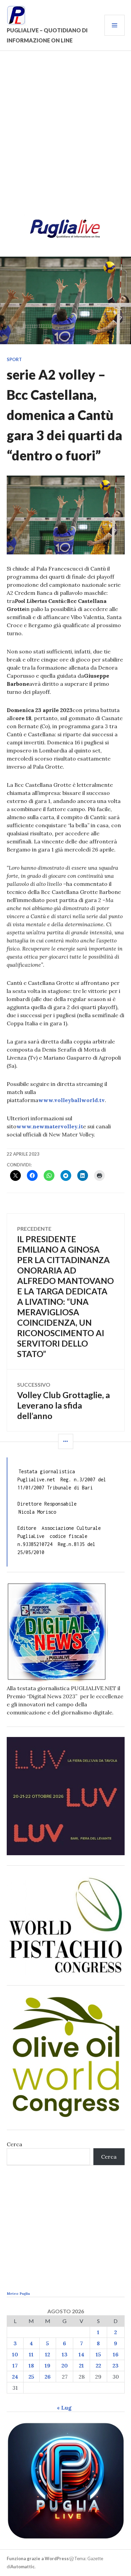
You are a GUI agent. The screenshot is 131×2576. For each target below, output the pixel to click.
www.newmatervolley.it (50, 1126)
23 (116, 2365)
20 (65, 2365)
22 (98, 2365)
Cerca (14, 2144)
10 (15, 2354)
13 (65, 2354)
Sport (14, 359)
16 (116, 2354)
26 (48, 2377)
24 (15, 2377)
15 (98, 2354)
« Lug (64, 2408)
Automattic (23, 2567)
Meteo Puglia (18, 2294)
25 (31, 2377)
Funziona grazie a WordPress (38, 2558)
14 (81, 2354)
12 (48, 2354)
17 (15, 2365)
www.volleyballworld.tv (72, 1100)
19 (48, 2365)
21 (81, 2365)
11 (31, 2354)
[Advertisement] (65, 137)
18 (31, 2365)
